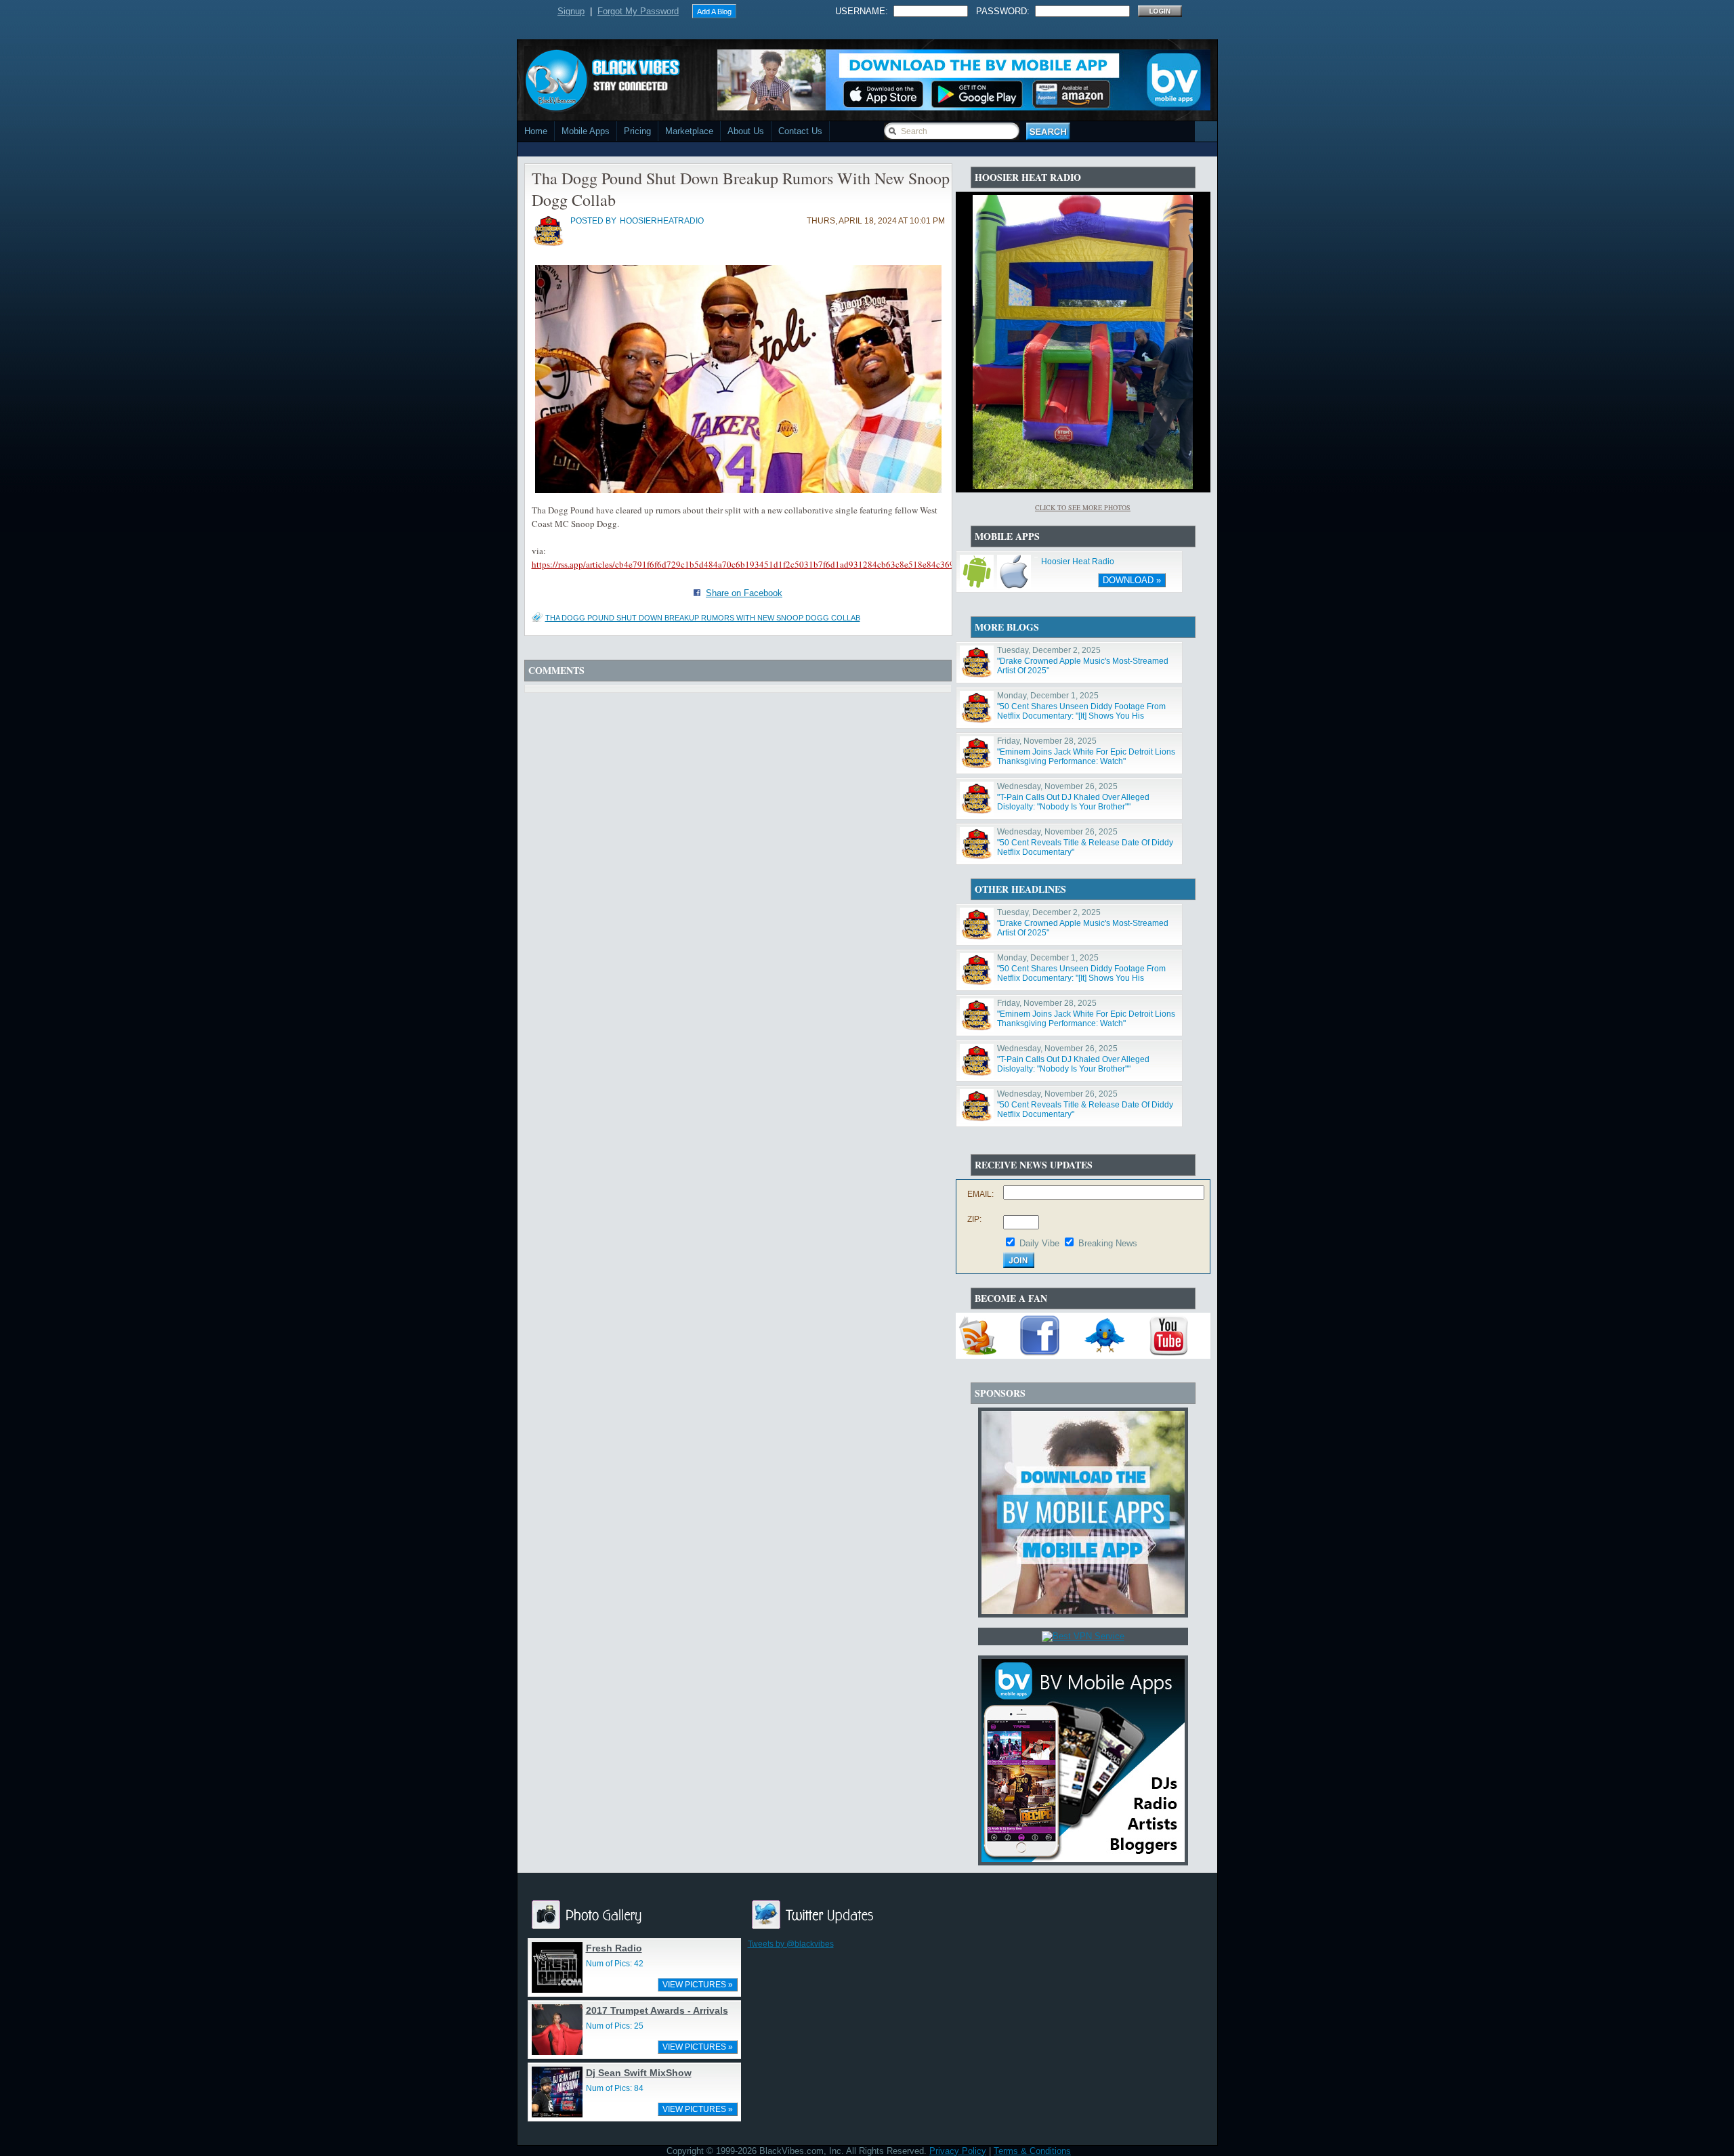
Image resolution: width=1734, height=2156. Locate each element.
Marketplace (689, 131)
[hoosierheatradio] (549, 245)
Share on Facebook (744, 593)
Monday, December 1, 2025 (1048, 696)
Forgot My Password (638, 11)
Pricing (637, 131)
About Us (746, 131)
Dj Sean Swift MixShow (639, 2073)
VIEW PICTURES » (698, 1985)
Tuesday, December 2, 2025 (1049, 650)
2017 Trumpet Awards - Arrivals (657, 2010)
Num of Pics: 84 (615, 2088)
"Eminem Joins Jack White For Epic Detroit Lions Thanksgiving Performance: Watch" (1086, 757)
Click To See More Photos (1083, 507)
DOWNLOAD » (1132, 580)
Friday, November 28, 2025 (1047, 741)
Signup (571, 11)
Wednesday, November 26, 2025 (1057, 786)
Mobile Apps (586, 131)
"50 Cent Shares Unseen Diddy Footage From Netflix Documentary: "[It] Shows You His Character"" (1081, 716)
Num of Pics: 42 (615, 1964)
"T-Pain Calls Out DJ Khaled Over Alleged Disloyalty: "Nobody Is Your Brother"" (1073, 802)
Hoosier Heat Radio (1078, 562)
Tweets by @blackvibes (791, 1944)
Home (536, 131)
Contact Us (800, 131)
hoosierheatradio (662, 221)
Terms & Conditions (1032, 2151)
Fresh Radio (614, 1948)
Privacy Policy (958, 2151)
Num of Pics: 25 (615, 2026)
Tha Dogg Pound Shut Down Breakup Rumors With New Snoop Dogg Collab (703, 618)
